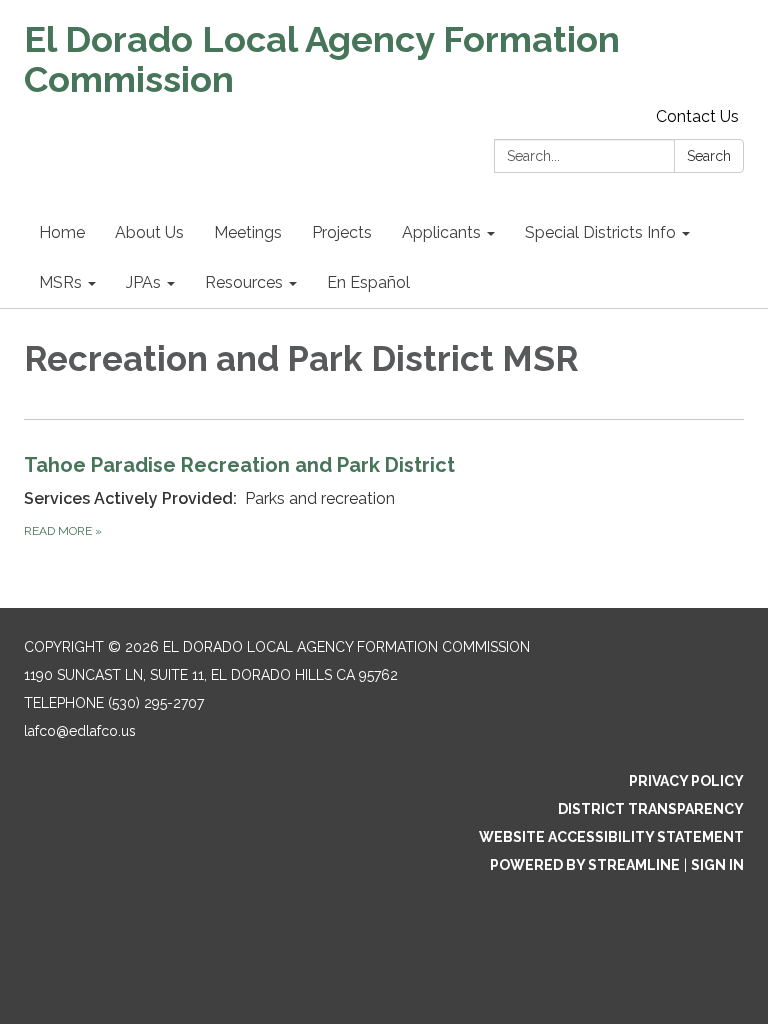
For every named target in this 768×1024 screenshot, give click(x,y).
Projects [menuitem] (342, 232)
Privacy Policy (686, 781)
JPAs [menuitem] (143, 282)
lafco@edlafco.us (80, 731)
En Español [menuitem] (368, 282)
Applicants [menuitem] (441, 232)
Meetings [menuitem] (248, 232)
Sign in (717, 865)
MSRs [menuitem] (60, 282)
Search (709, 156)
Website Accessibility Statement (611, 837)
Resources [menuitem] (244, 282)
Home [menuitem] (62, 232)
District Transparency (651, 809)
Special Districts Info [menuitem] (600, 232)
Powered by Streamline (585, 865)
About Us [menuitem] (149, 232)
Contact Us (697, 116)
